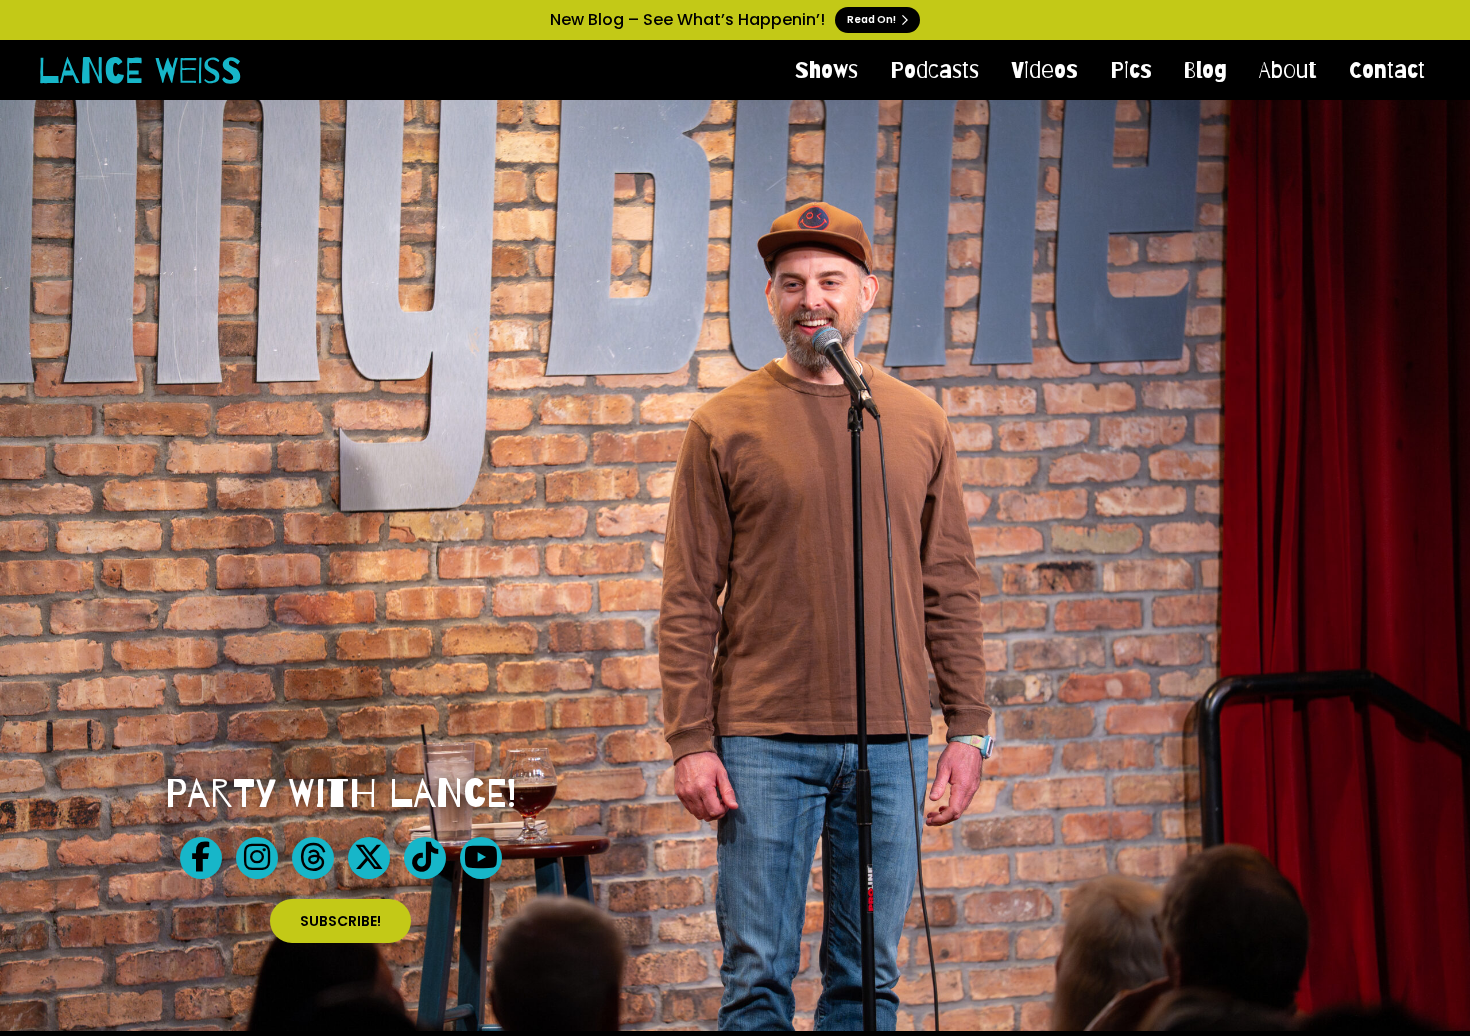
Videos (1044, 69)
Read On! (872, 19)
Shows (826, 69)
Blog (1205, 69)
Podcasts (934, 69)
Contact (1387, 69)
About (1288, 69)
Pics (1131, 69)
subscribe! (340, 921)
